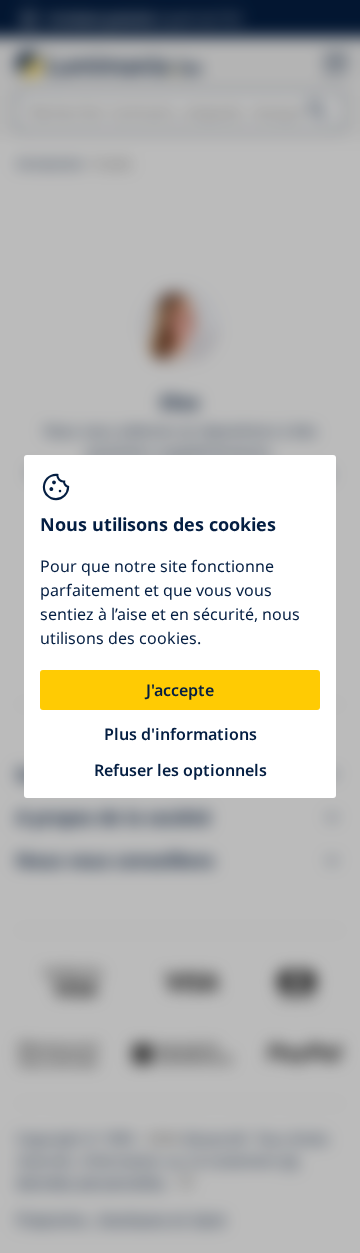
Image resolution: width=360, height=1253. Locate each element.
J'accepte (180, 690)
